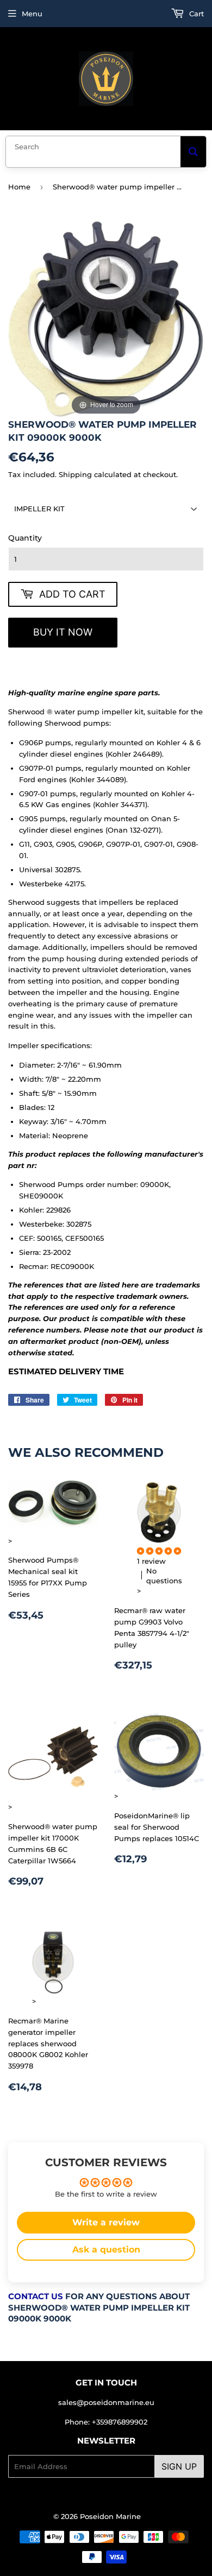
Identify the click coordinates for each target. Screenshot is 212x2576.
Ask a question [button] (106, 2250)
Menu (32, 14)
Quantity (25, 538)
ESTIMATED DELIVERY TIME (66, 1372)
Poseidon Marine (110, 2516)
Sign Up (179, 2466)
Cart (195, 14)
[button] (159, 1551)
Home (19, 187)
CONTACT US (36, 2296)
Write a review (106, 2222)
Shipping (75, 474)
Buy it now (63, 632)
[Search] (193, 152)
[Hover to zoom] (106, 319)
